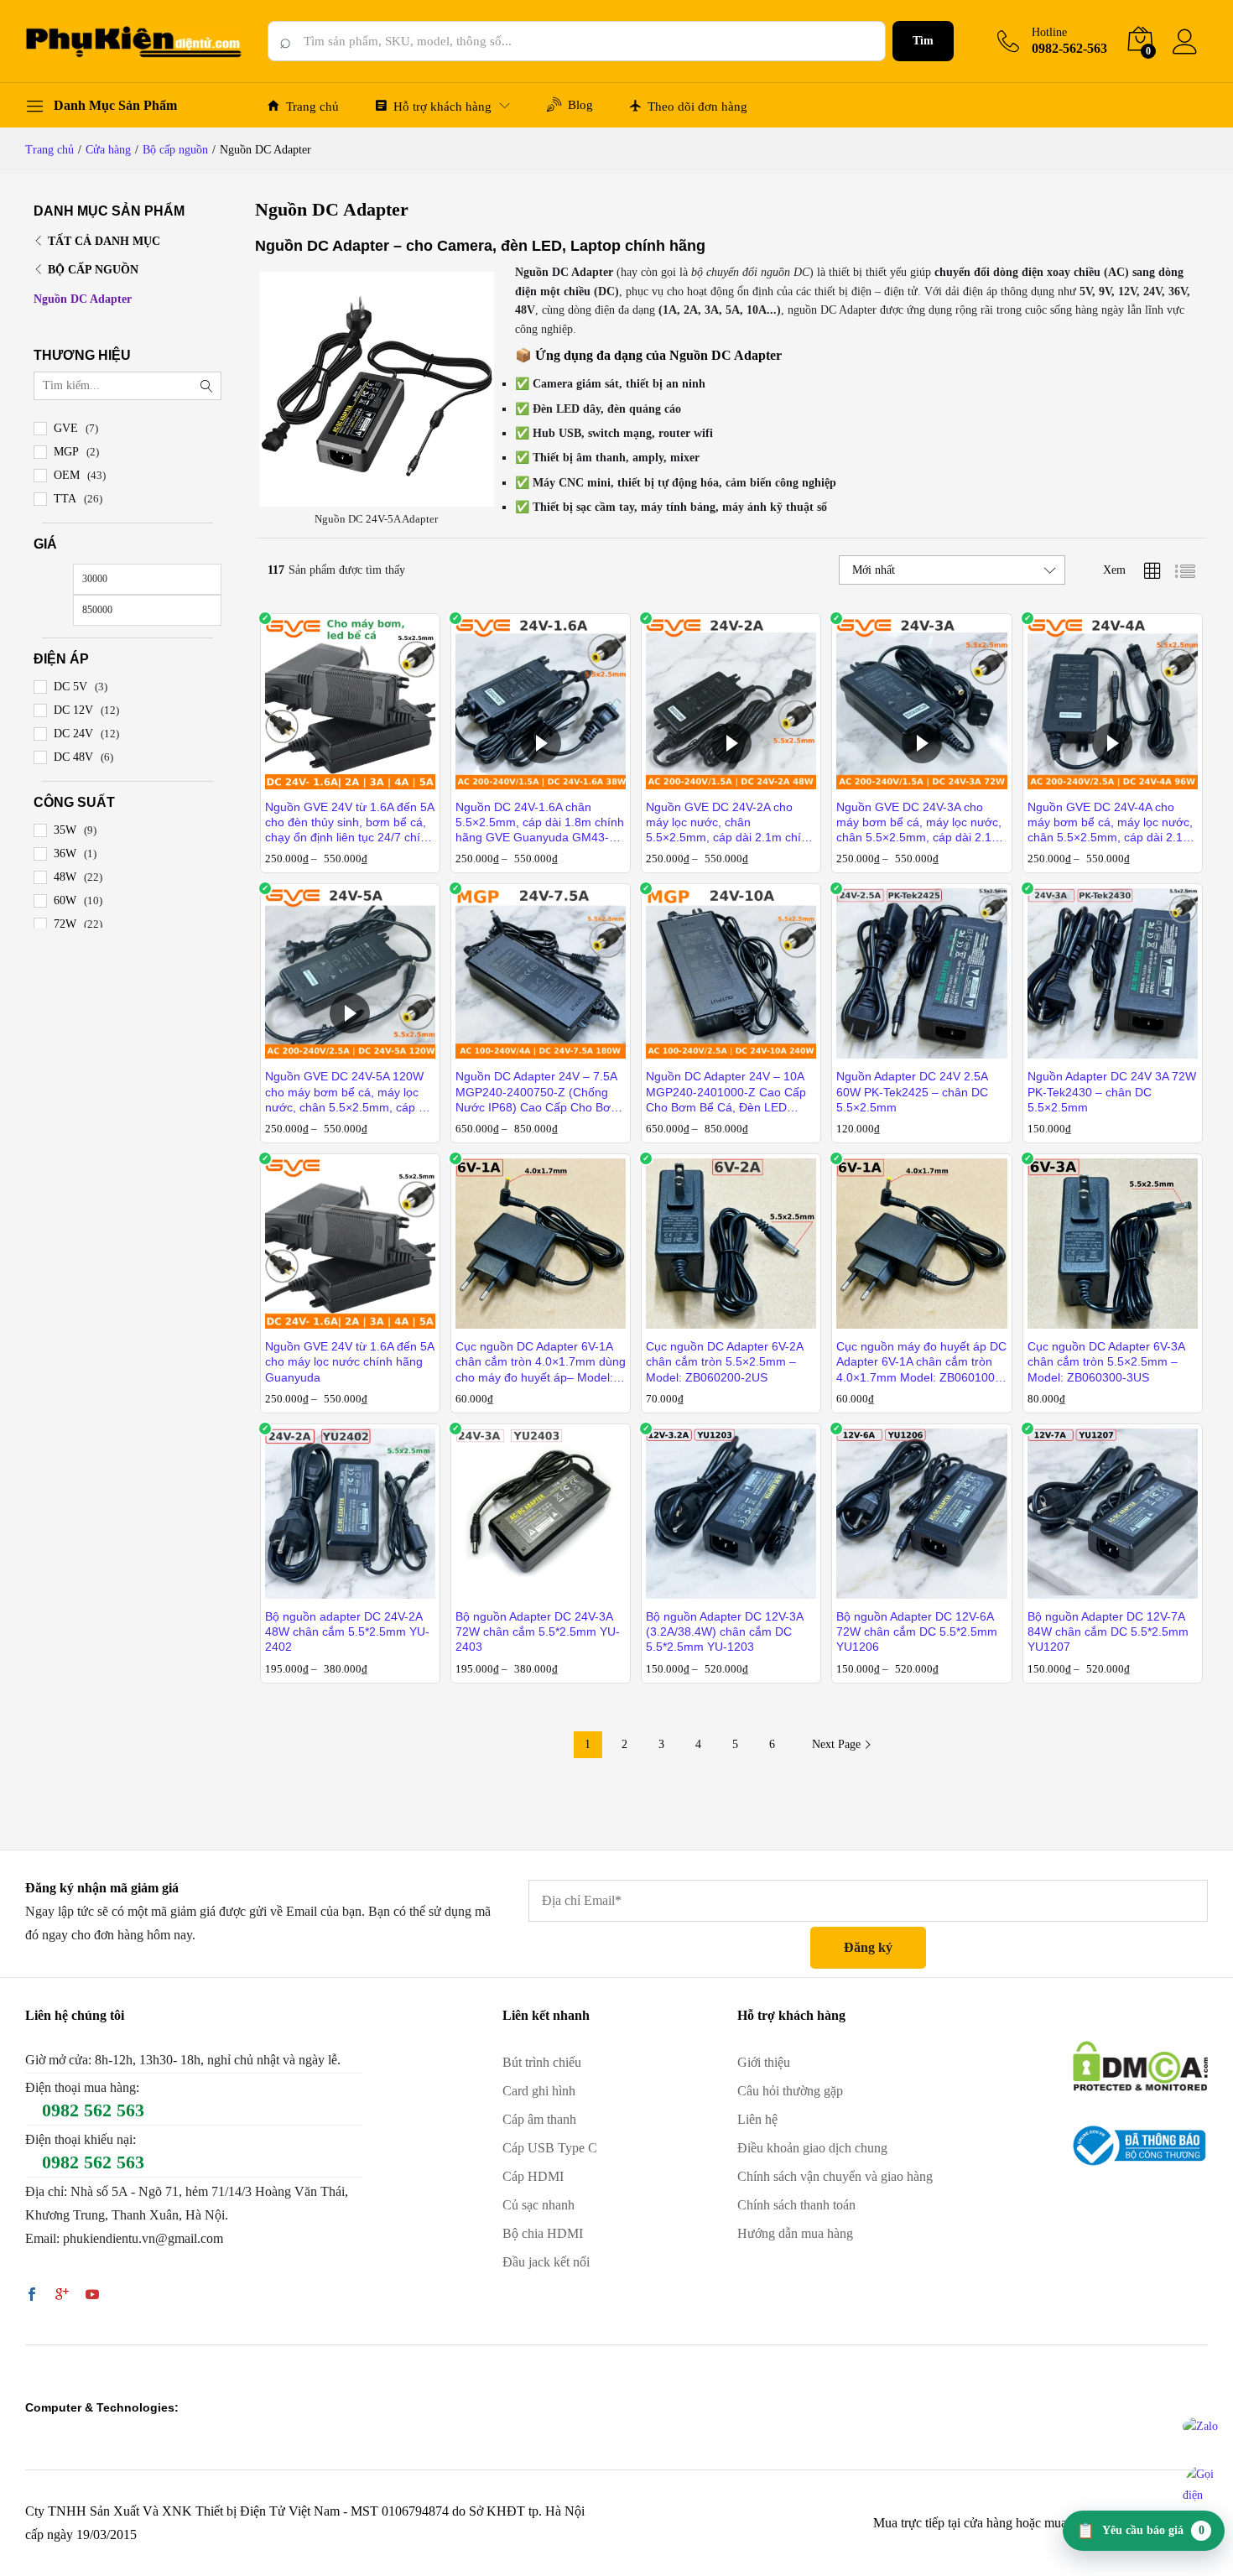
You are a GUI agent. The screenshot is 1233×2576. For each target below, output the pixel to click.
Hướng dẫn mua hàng (795, 2233)
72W (65, 924)
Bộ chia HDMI (543, 2233)
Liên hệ (757, 2119)
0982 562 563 (93, 2110)
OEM (67, 475)
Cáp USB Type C (550, 2148)
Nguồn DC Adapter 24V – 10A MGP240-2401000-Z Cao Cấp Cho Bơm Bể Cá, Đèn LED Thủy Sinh (726, 1092)
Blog (580, 105)
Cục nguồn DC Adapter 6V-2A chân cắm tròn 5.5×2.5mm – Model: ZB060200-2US (724, 1361)
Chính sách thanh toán (796, 2205)
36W (65, 853)
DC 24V (73, 734)
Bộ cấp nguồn (93, 270)
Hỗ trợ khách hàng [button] (442, 107)
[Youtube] (92, 2296)
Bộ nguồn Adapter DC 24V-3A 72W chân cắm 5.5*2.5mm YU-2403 (538, 1631)
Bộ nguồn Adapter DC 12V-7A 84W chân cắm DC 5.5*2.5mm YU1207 (1108, 1631)
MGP (66, 452)
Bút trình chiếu (542, 2062)
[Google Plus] (62, 2296)
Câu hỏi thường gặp (790, 2091)
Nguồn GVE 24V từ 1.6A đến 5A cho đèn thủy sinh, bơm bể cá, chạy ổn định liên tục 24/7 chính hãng (349, 823)
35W (65, 830)
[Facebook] (32, 2296)
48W (65, 877)
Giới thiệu (764, 2062)
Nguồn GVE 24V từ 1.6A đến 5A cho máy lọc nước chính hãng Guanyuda (349, 1361)
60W (65, 900)
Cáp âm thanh (539, 2119)
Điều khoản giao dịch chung (812, 2148)
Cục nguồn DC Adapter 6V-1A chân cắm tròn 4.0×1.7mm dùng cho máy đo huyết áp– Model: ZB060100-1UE (541, 1362)
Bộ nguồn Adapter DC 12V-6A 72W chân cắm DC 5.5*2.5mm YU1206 (917, 1631)
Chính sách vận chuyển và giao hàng (835, 2176)
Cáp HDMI (533, 2176)
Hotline (1049, 32)
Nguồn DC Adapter (83, 299)
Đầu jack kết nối (546, 2262)
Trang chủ (312, 107)
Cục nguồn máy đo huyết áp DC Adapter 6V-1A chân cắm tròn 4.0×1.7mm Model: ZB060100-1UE (921, 1362)
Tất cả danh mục (104, 241)
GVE (66, 428)
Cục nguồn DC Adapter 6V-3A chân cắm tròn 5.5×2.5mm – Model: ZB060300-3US (1106, 1361)
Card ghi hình (539, 2091)
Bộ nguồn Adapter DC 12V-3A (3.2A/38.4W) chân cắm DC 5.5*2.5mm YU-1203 (724, 1631)
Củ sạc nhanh (538, 2205)
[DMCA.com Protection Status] (1140, 2065)
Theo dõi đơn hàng (697, 107)
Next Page (838, 1744)
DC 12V (73, 710)
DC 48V (73, 757)
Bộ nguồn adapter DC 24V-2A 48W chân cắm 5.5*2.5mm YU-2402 (347, 1631)
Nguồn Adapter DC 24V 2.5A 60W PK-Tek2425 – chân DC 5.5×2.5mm (912, 1091)
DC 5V (70, 687)
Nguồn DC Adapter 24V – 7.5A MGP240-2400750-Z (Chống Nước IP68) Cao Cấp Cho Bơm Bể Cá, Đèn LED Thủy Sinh (538, 1092)
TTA (65, 499)
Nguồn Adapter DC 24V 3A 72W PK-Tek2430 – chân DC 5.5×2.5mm (1112, 1091)
